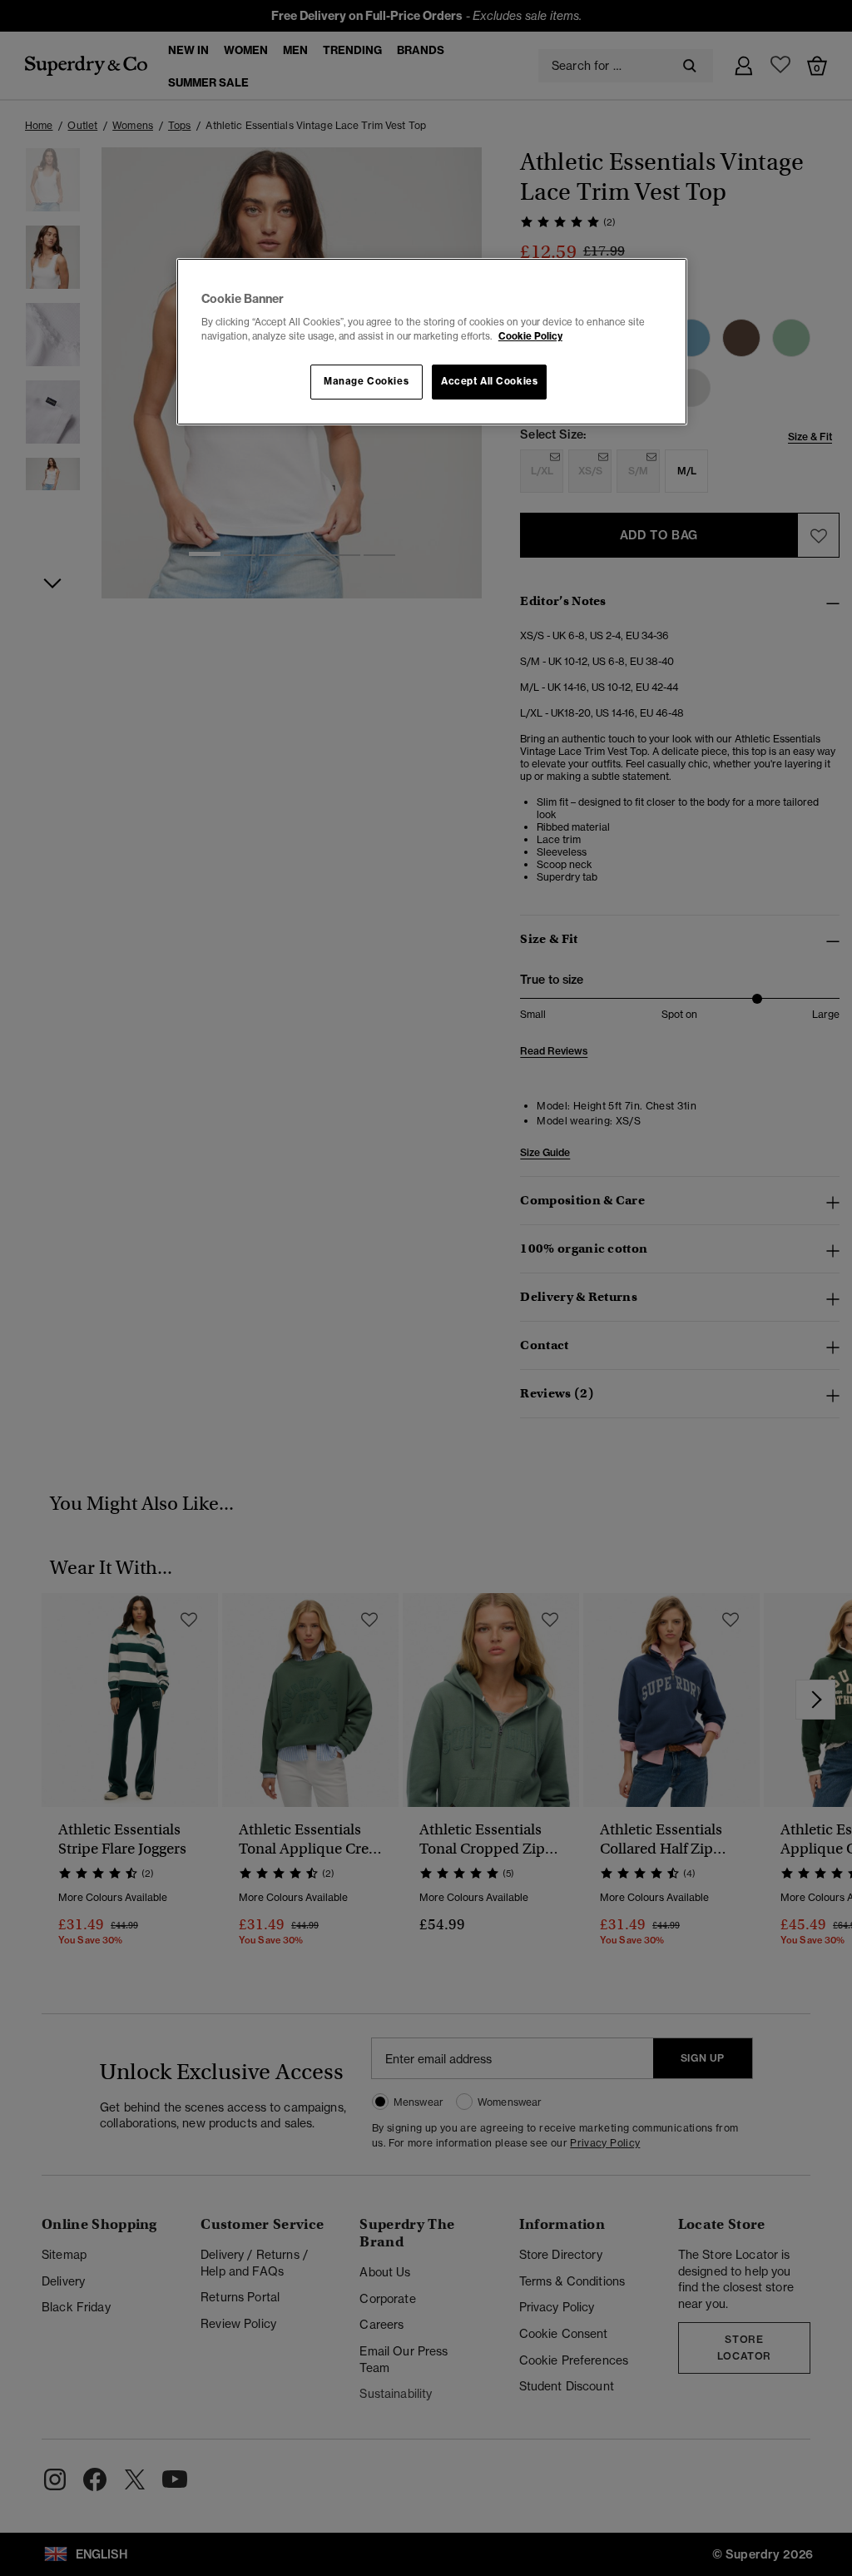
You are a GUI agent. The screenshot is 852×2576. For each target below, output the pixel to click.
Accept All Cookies (489, 381)
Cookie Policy (530, 336)
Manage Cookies (366, 381)
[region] (432, 342)
